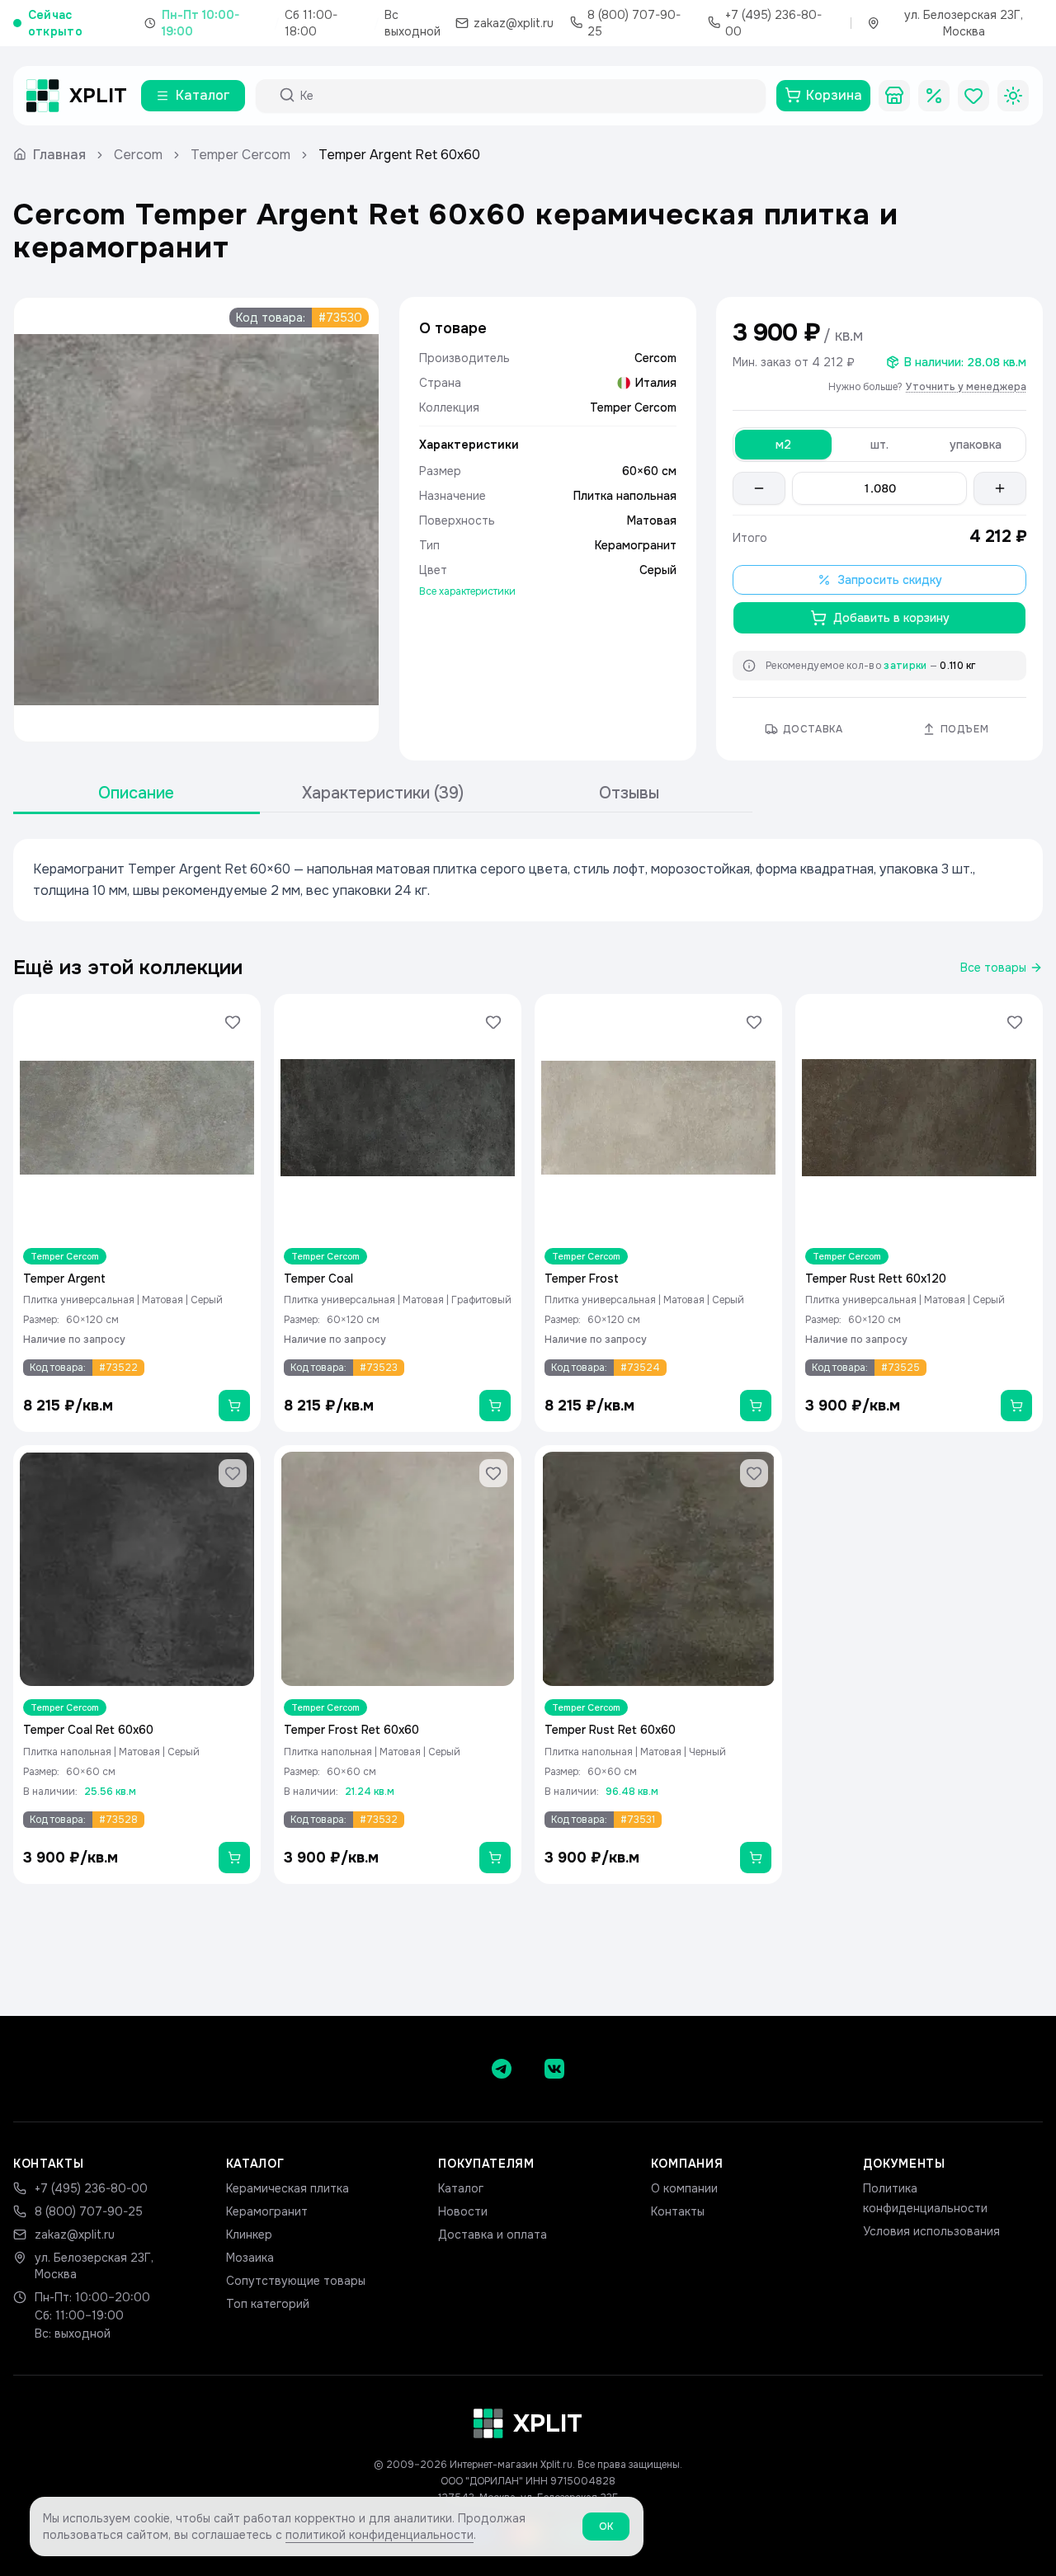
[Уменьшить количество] (759, 488)
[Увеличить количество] (1000, 488)
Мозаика (250, 2258)
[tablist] (383, 794)
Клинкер (249, 2235)
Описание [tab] (136, 793)
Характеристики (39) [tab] (383, 793)
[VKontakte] (554, 2069)
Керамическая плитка (288, 2188)
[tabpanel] (528, 880)
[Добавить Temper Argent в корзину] (234, 1406)
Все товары (993, 968)
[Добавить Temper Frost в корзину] (756, 1406)
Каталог (461, 2188)
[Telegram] (502, 2069)
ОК (606, 2527)
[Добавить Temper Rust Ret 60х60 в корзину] (756, 1858)
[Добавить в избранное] (233, 1022)
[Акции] (934, 96)
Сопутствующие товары (296, 2281)
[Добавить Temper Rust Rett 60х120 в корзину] (1016, 1406)
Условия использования (931, 2231)
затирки (905, 666)
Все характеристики (467, 591)
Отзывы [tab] (629, 793)
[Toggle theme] (1013, 96)
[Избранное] (973, 96)
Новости (463, 2211)
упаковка (976, 445)
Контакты (678, 2211)
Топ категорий (268, 2304)
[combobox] (526, 96)
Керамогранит (267, 2211)
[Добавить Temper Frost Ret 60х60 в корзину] (495, 1858)
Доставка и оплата (493, 2235)
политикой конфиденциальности (379, 2535)
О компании (684, 2188)
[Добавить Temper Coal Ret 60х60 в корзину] (234, 1858)
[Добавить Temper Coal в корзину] (495, 1406)
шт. (879, 445)
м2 (783, 445)
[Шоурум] (894, 96)
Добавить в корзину (891, 618)
